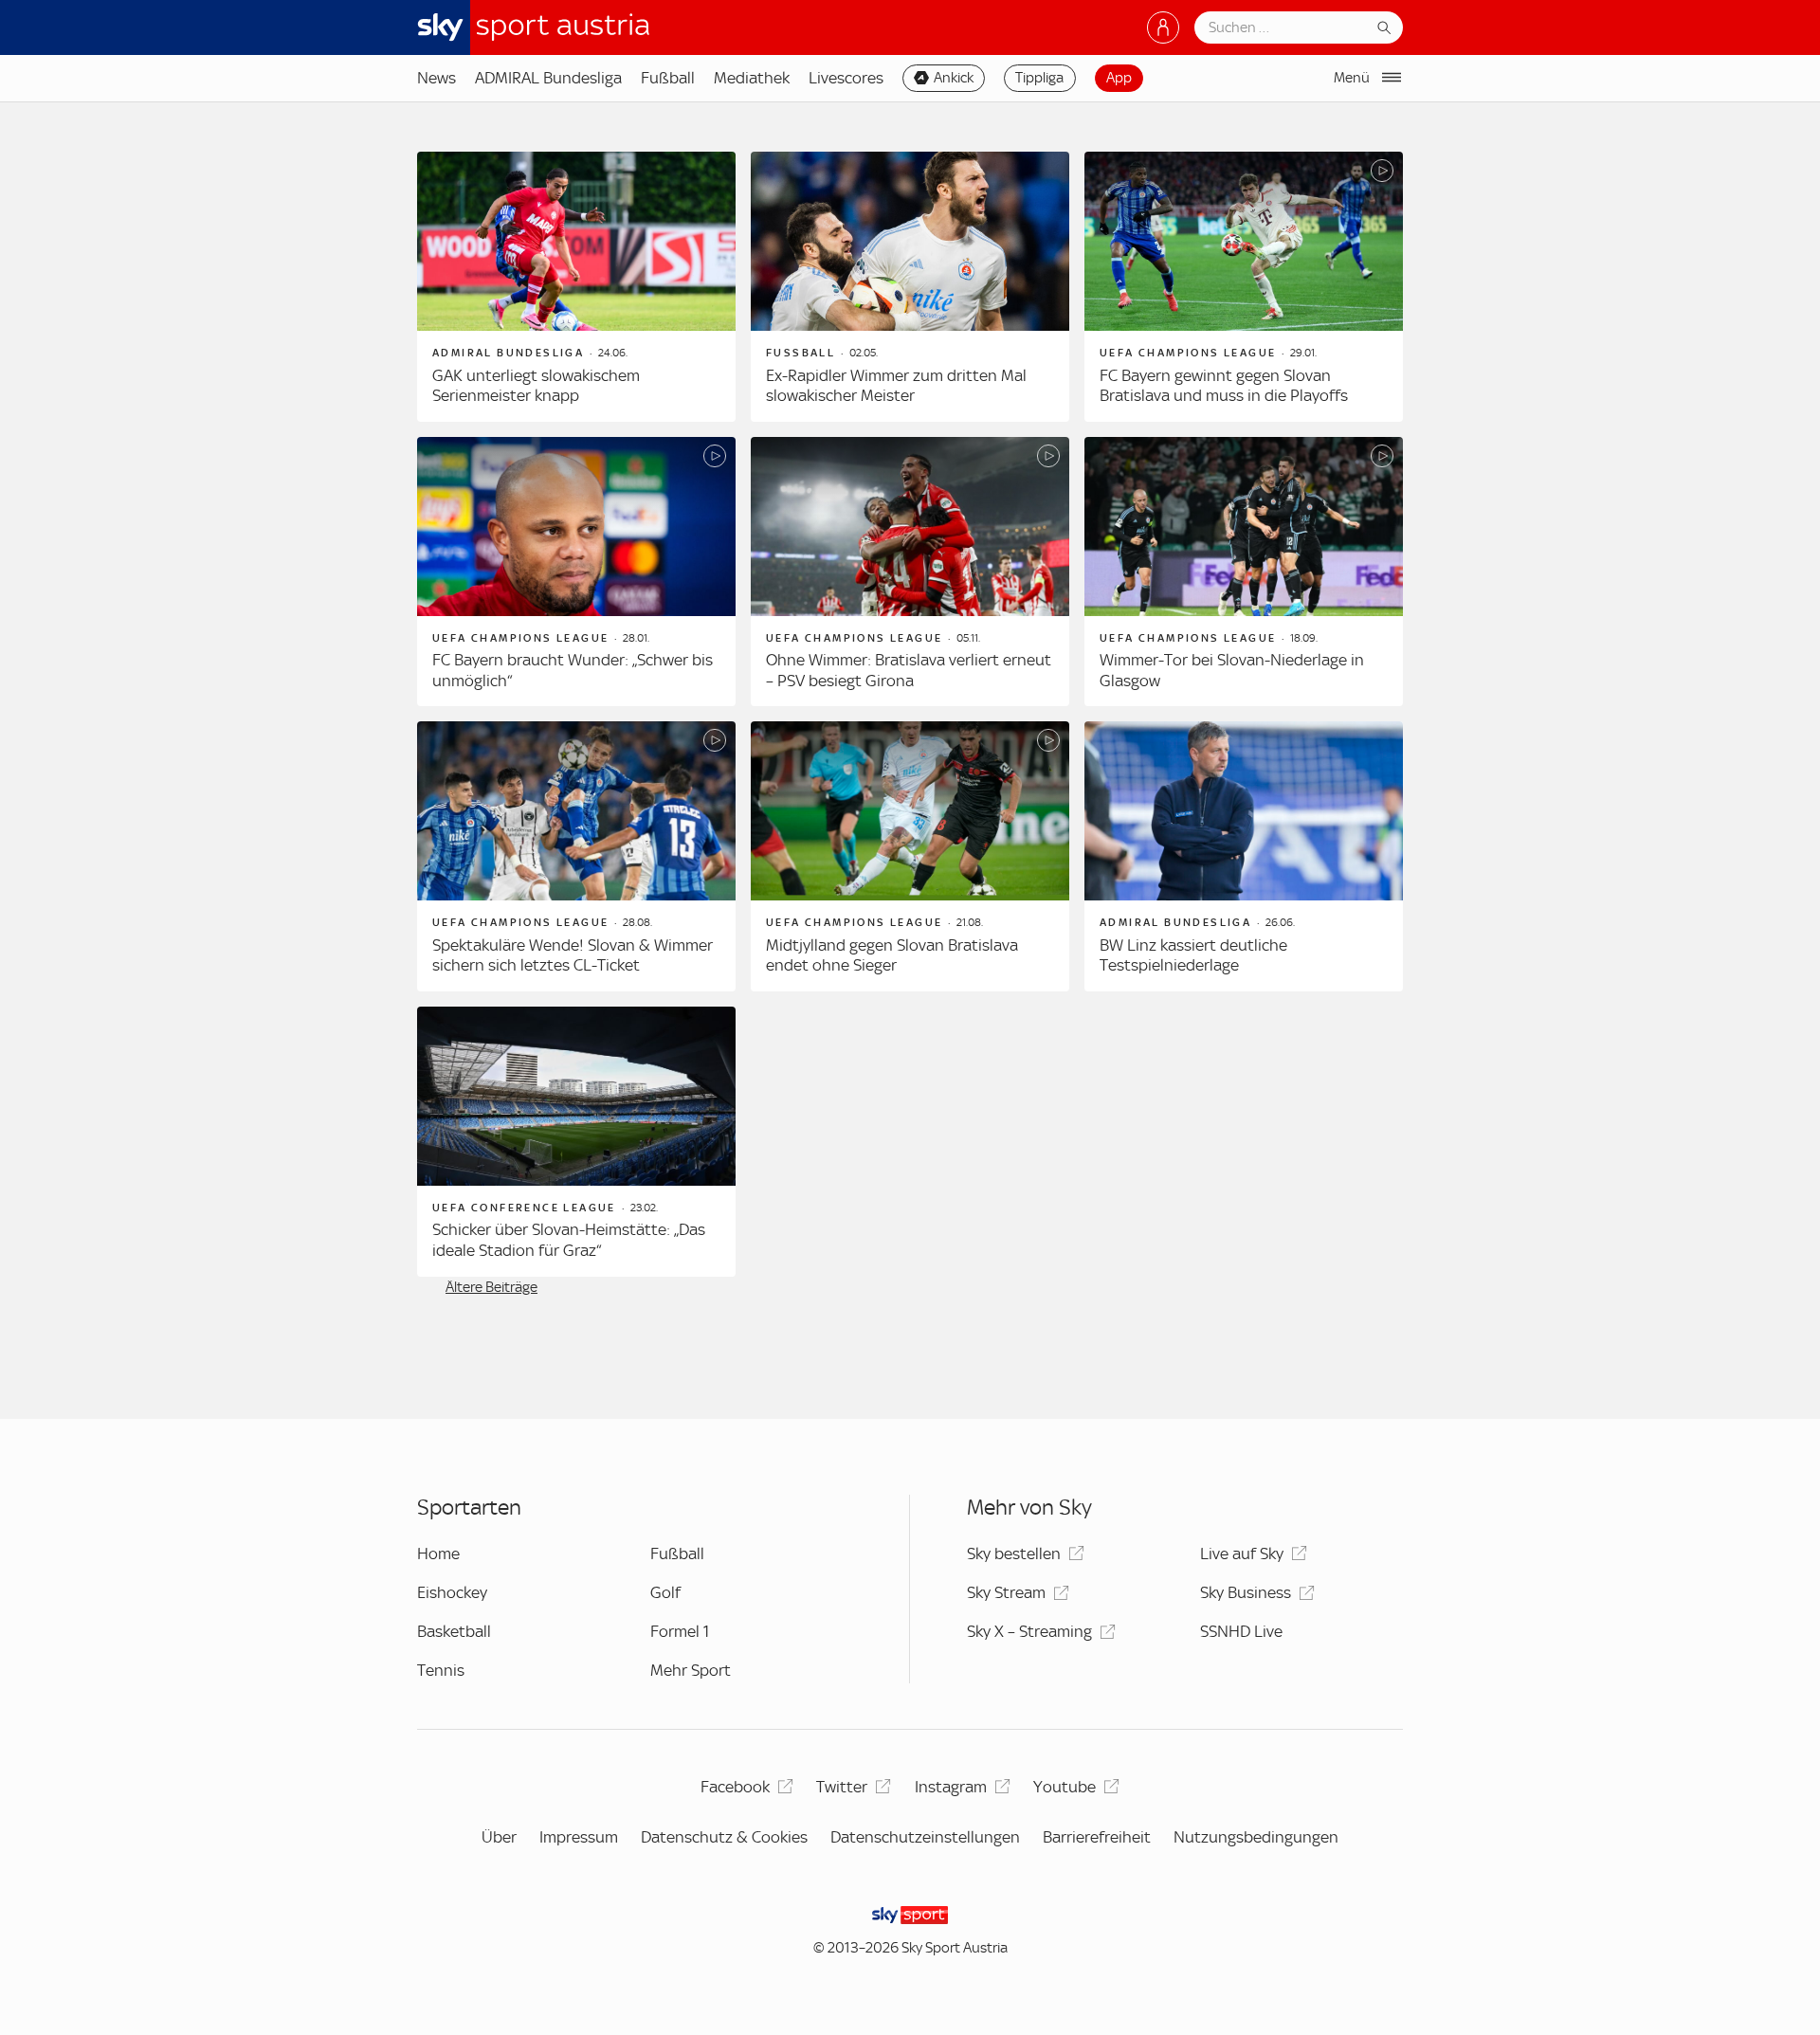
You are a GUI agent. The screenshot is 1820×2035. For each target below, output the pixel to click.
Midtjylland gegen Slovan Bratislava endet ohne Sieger (892, 955)
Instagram (951, 1787)
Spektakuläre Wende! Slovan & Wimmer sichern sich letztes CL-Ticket (573, 955)
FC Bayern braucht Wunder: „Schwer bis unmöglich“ (573, 670)
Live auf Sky (1242, 1554)
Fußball (668, 78)
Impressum (579, 1837)
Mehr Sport (691, 1670)
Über (499, 1837)
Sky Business (1246, 1592)
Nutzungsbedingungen (1256, 1837)
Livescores (846, 78)
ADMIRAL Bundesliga (548, 78)
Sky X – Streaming (1029, 1631)
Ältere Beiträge (491, 1287)
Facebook (735, 1787)
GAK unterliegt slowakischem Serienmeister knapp (536, 386)
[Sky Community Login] (1163, 27)
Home (438, 1554)
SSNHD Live (1241, 1631)
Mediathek (752, 78)
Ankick (954, 78)
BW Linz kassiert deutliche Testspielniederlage (1193, 955)
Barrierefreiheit (1097, 1837)
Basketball (454, 1631)
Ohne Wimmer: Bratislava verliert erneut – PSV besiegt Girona (909, 670)
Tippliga (1039, 78)
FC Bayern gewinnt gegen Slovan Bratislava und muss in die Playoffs (1224, 386)
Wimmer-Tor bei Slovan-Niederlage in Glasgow (1232, 670)
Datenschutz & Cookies (724, 1837)
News (437, 78)
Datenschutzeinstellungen (925, 1837)
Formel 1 (680, 1631)
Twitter (842, 1787)
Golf (665, 1592)
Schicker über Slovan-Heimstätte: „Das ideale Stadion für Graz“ (569, 1240)
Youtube (1065, 1787)
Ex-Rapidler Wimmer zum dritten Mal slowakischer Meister (896, 386)
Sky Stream (1006, 1592)
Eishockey (452, 1592)
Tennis (441, 1670)
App (1119, 78)
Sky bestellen (1014, 1554)
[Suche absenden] (1384, 27)
